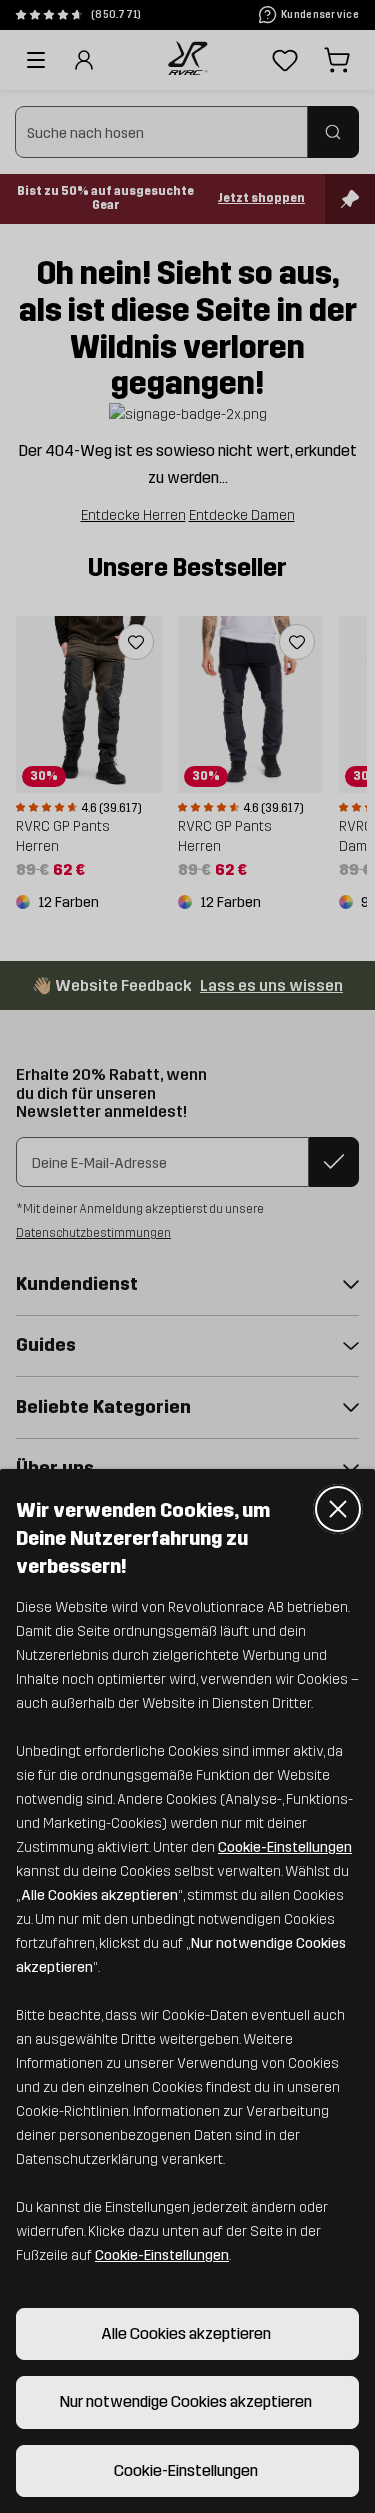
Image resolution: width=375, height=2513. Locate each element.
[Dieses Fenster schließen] (338, 1509)
